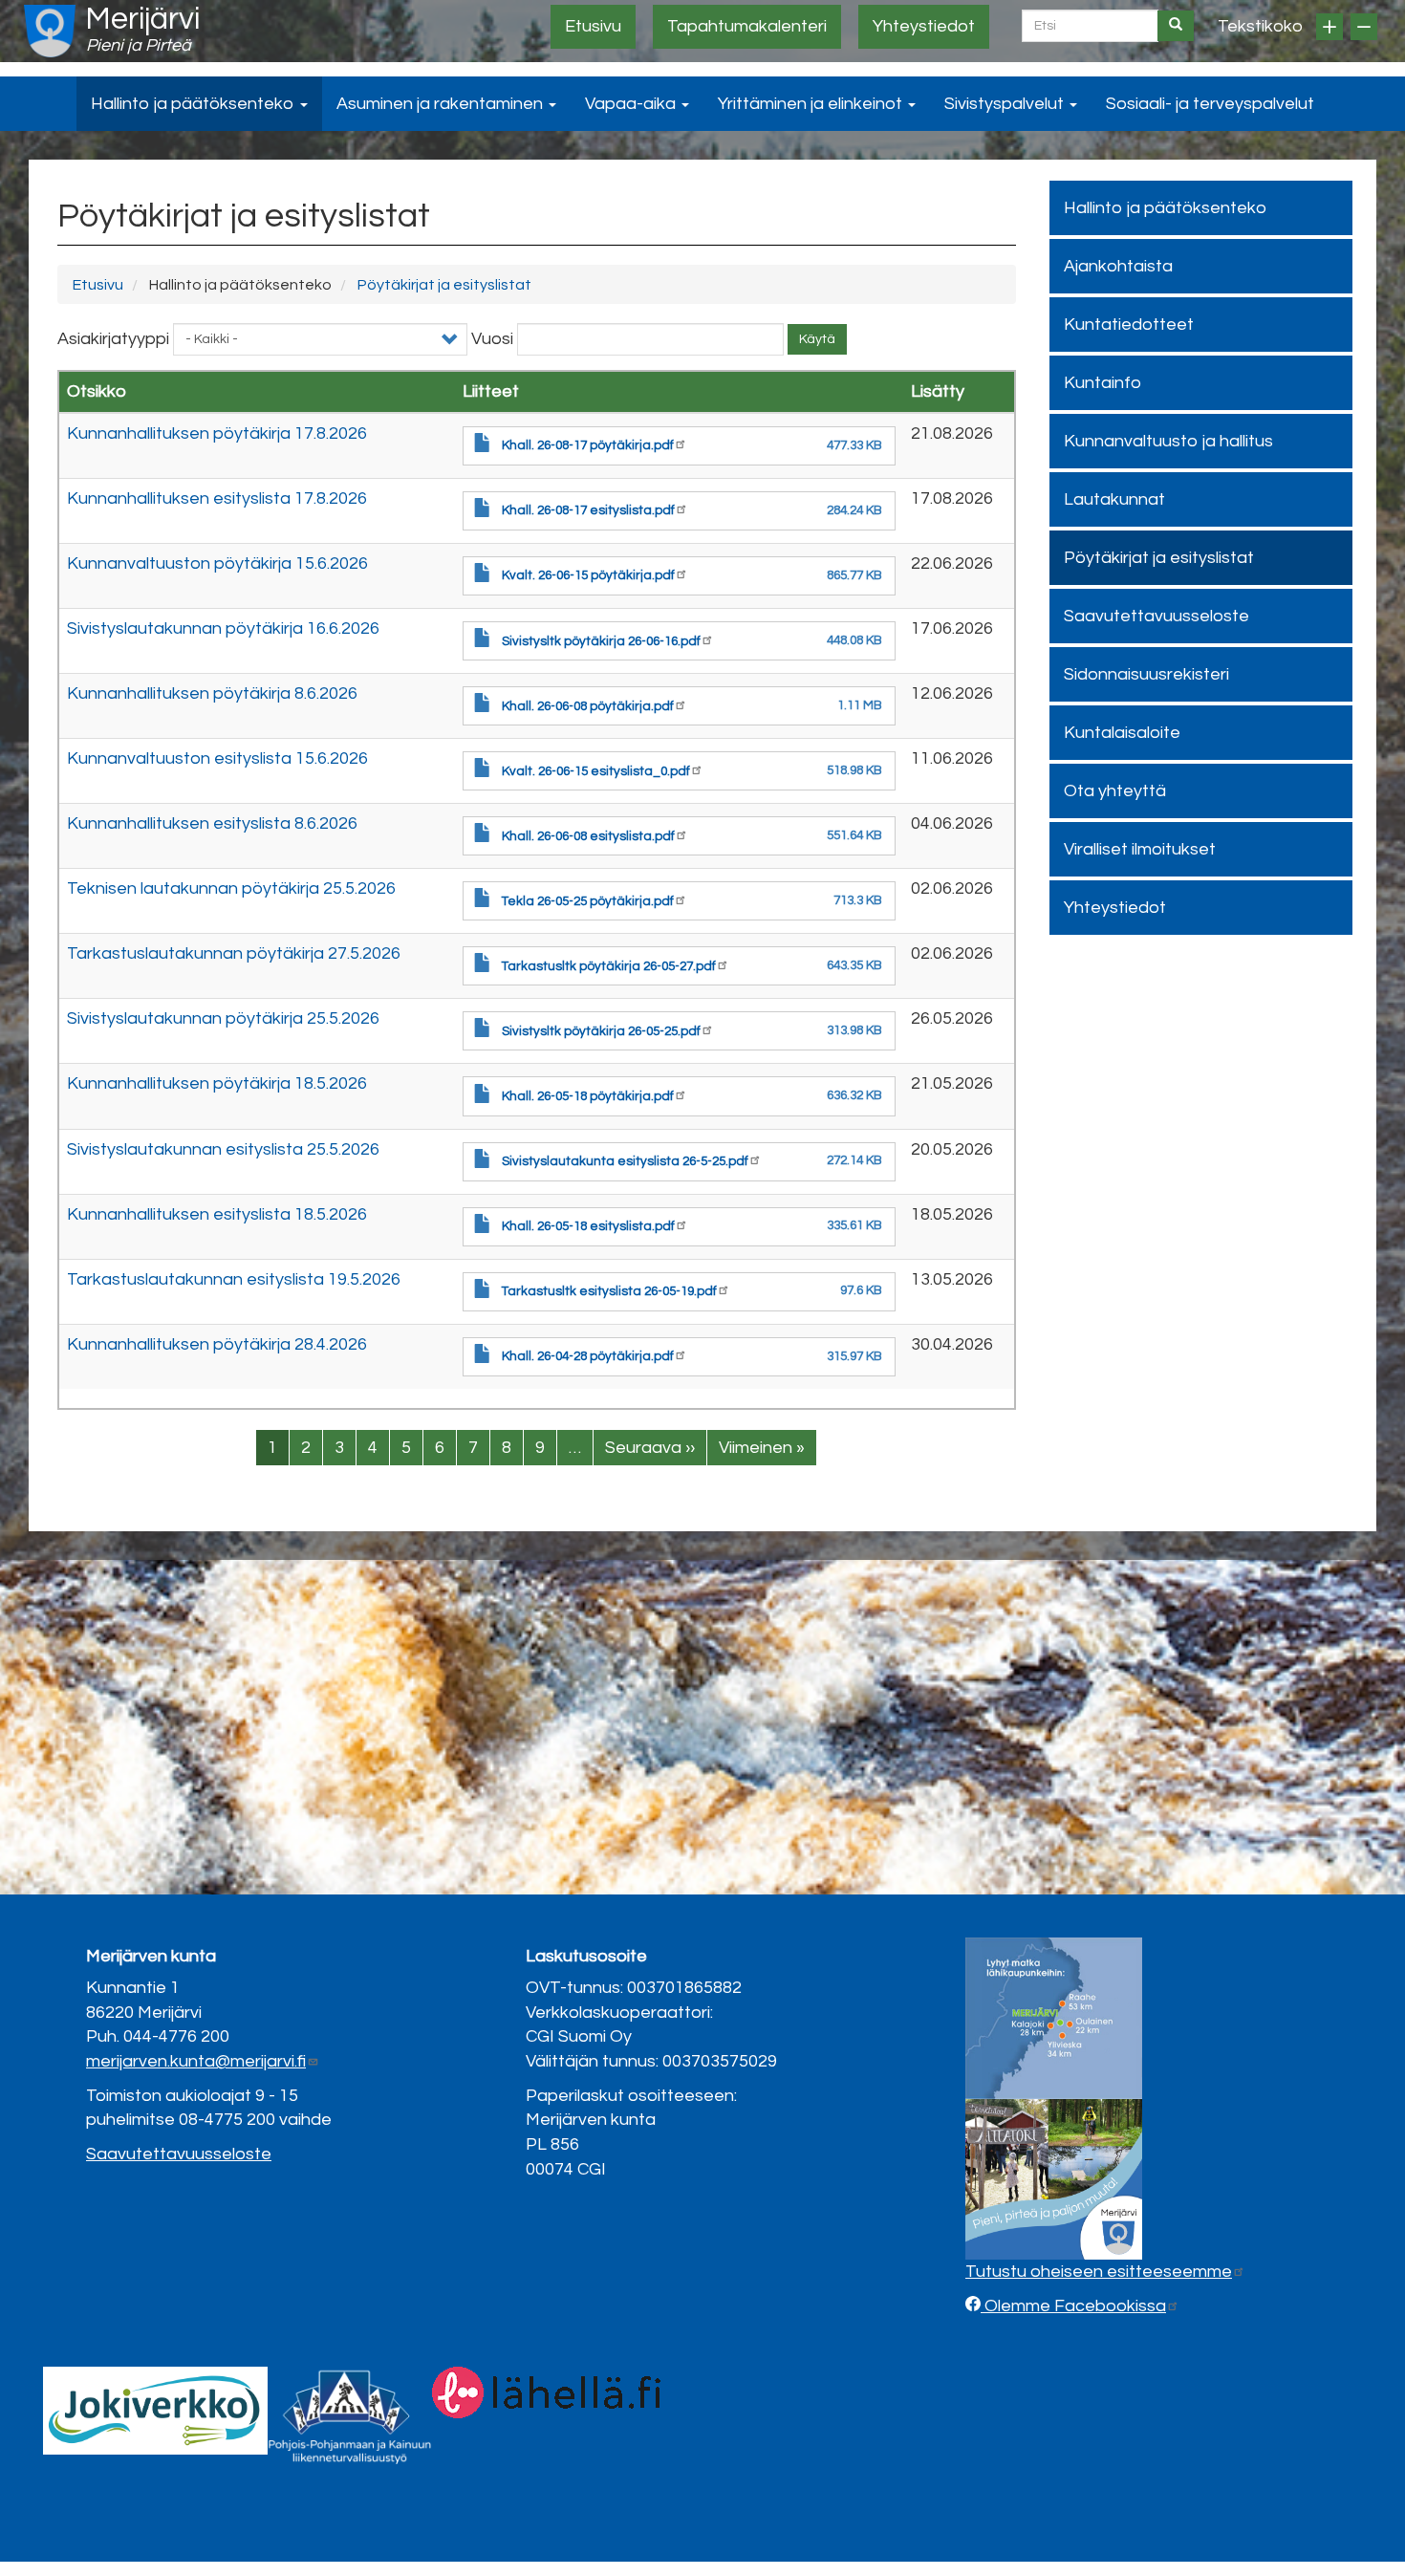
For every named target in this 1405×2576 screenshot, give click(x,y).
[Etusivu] (50, 31)
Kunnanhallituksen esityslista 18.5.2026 (217, 1214)
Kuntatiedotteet (1129, 325)
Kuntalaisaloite (1122, 733)
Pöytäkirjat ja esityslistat (444, 285)
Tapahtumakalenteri (747, 26)
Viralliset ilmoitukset (1140, 849)
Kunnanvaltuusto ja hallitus (1168, 441)
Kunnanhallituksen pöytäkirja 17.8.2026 (217, 433)
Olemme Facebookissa (1073, 2306)
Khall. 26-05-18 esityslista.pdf (588, 1226)
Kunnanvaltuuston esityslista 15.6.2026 (217, 758)
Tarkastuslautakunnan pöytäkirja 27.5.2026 (234, 953)
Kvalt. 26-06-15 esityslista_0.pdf (596, 771)
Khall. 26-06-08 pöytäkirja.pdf (588, 706)
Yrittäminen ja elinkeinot (812, 104)
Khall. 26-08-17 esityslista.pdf (588, 510)
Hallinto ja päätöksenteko (195, 104)
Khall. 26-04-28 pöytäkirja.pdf (588, 1356)
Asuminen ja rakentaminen (442, 104)
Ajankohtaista (1118, 266)
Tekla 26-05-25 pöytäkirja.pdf (588, 901)
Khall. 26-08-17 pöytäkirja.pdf (588, 445)
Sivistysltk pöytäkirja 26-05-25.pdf (601, 1031)
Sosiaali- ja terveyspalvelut (1210, 104)
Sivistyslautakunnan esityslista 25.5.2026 (223, 1149)
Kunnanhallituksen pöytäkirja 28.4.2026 (217, 1344)
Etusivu (593, 26)
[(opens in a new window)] (155, 2410)
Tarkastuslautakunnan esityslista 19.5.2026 (234, 1279)
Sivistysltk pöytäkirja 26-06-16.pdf (601, 641)
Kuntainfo (1102, 383)
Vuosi (492, 339)
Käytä (817, 339)
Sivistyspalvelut (1006, 104)
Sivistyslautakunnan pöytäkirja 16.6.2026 (223, 628)
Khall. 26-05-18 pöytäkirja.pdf (588, 1096)
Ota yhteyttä (1115, 791)
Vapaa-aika (632, 104)
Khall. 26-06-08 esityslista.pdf (588, 836)
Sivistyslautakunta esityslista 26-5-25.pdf (625, 1161)
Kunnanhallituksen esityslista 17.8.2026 (217, 498)
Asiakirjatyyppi (113, 339)
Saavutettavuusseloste (1156, 616)
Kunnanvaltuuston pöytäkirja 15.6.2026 (217, 563)
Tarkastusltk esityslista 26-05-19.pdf (609, 1291)
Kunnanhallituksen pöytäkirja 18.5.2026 (217, 1083)
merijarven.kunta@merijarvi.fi (196, 2061)
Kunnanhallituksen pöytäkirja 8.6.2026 (212, 693)
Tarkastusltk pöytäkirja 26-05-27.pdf (609, 966)
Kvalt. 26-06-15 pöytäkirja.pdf (588, 575)
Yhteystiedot (924, 26)
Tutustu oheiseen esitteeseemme (1099, 2272)
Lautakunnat (1114, 499)
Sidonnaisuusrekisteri (1146, 674)
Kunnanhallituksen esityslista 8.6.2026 (212, 823)
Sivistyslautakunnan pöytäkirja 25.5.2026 (223, 1018)
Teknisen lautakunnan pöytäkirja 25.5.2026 (231, 888)
